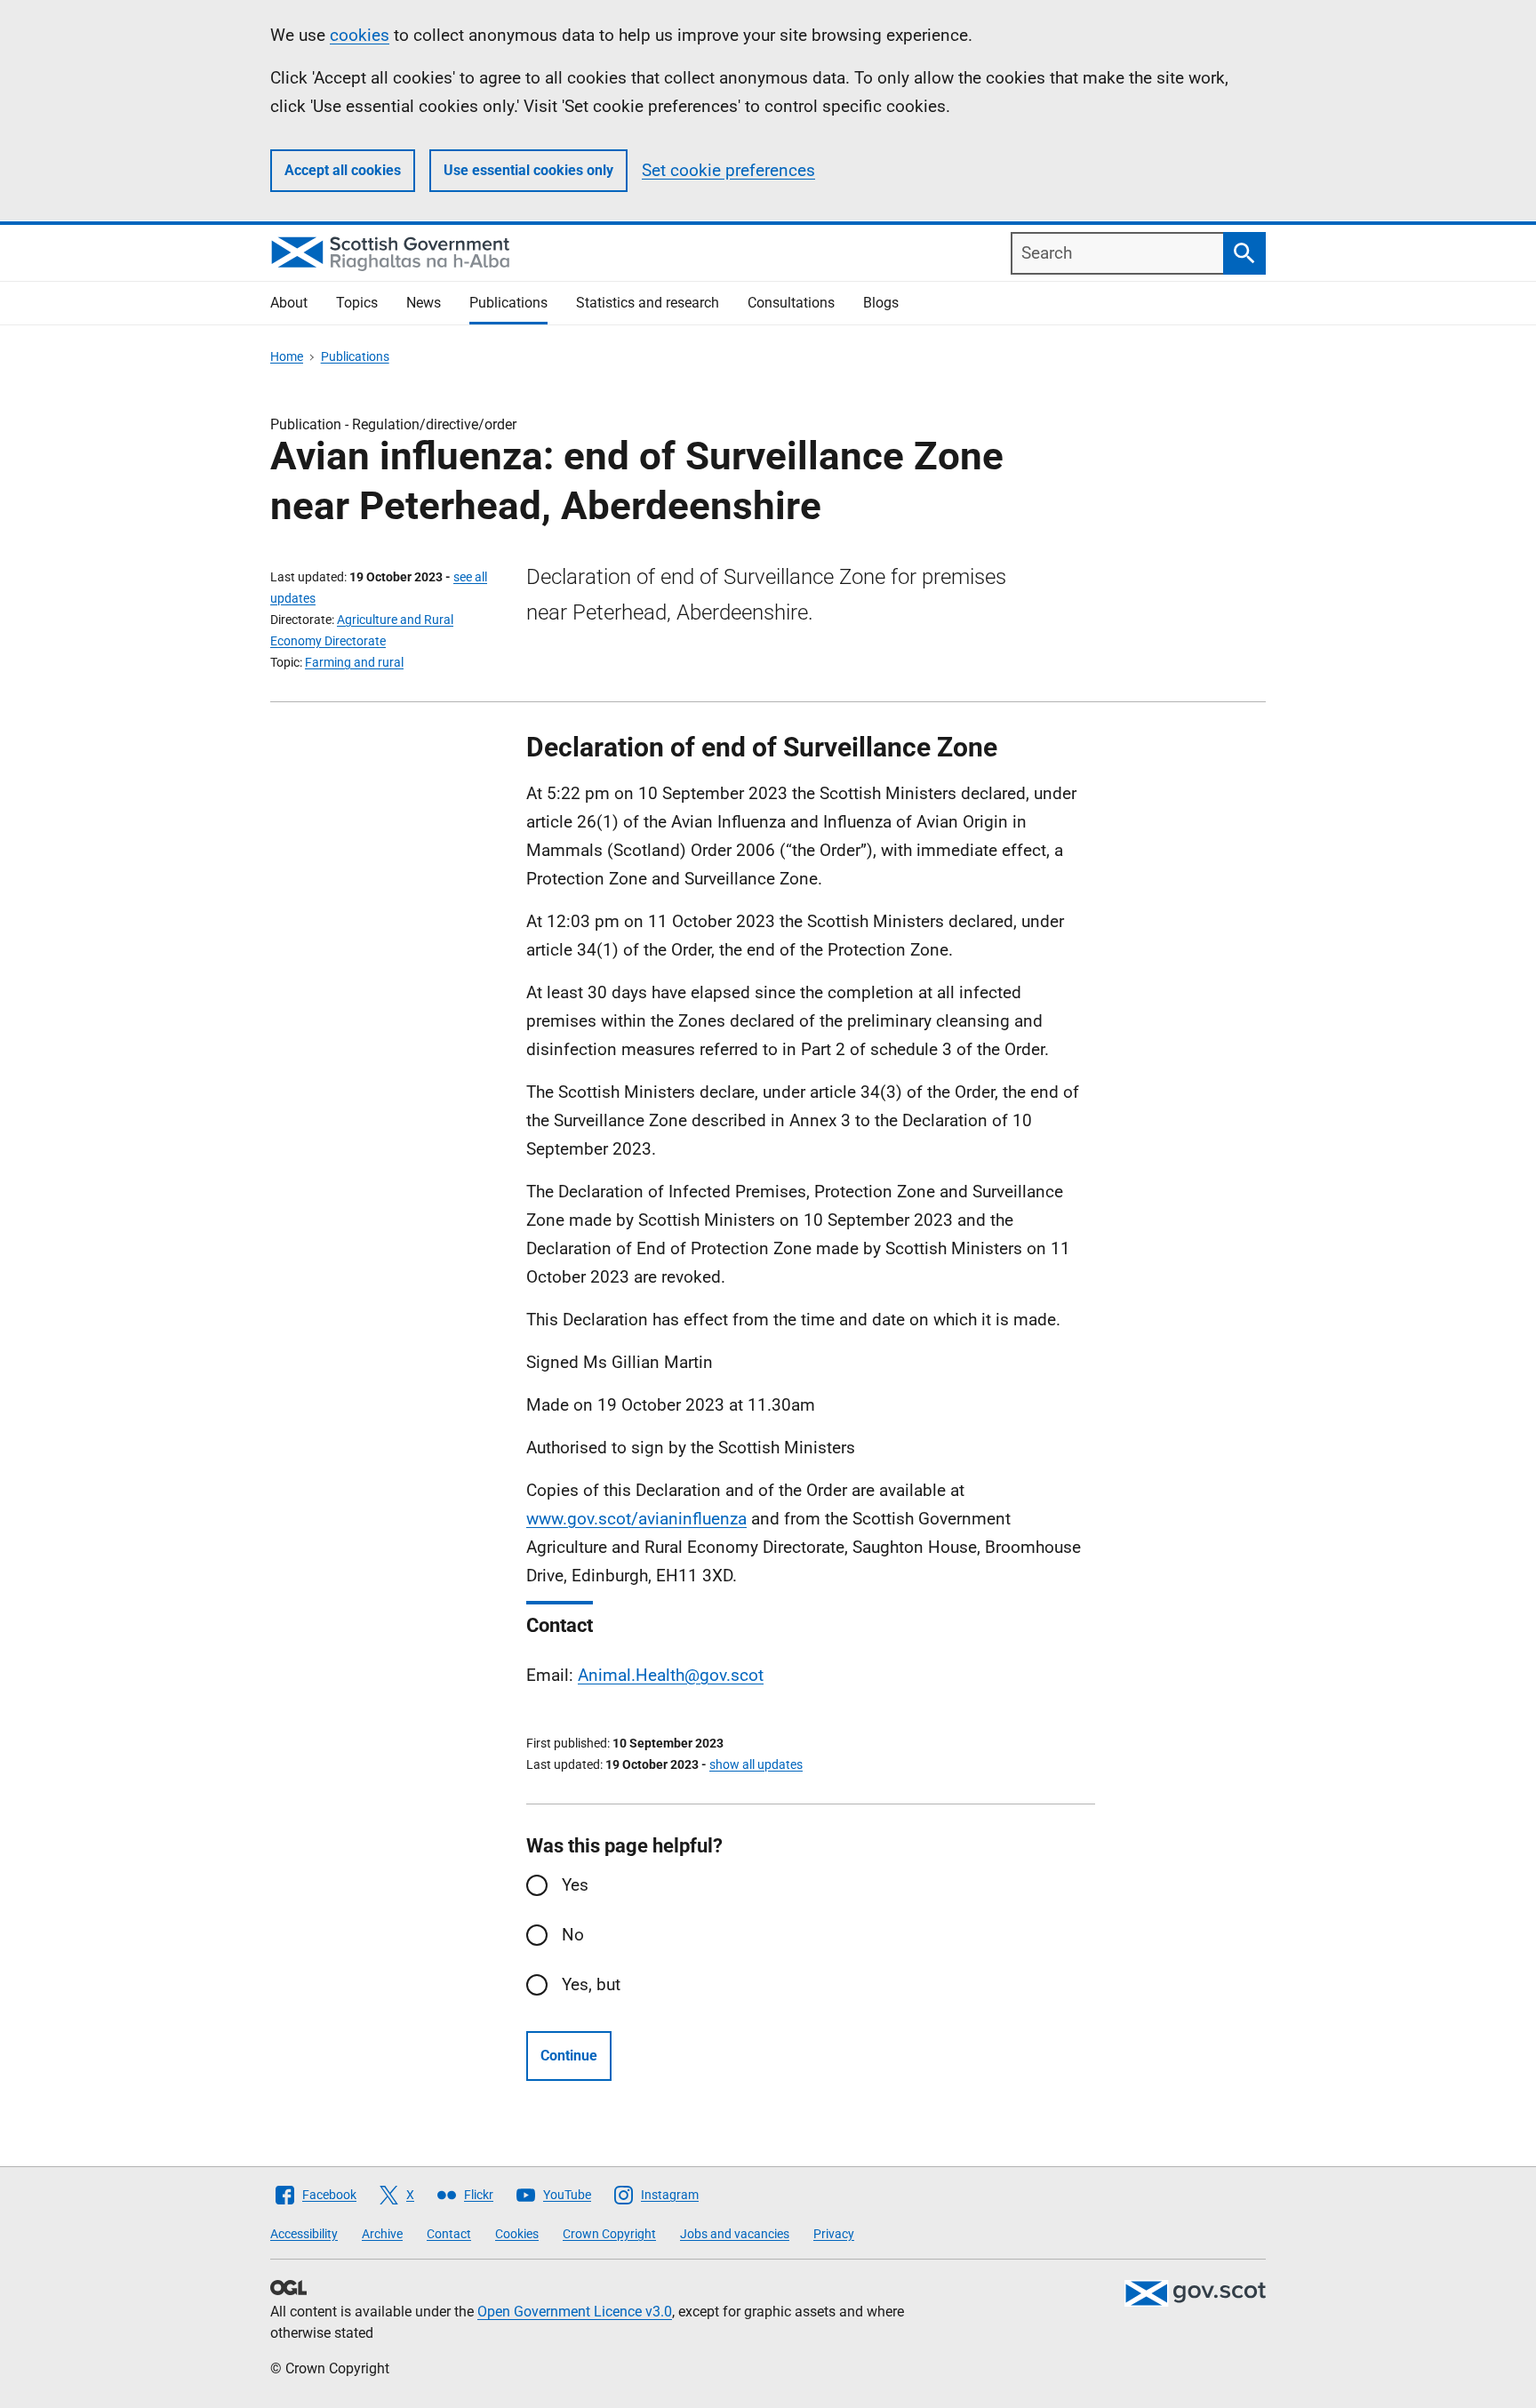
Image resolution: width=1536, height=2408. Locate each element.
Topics (357, 303)
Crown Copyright (609, 2234)
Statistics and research (648, 303)
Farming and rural (354, 662)
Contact (449, 2234)
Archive (382, 2234)
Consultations (791, 303)
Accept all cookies (343, 170)
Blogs (881, 303)
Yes (575, 1885)
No (573, 1935)
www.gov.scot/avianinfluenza (636, 1519)
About (289, 303)
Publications (508, 303)
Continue (569, 2056)
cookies (360, 35)
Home (287, 356)
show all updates (756, 1764)
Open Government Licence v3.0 (575, 2312)
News (424, 303)
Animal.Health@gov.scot (671, 1675)
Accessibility (304, 2234)
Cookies (517, 2234)
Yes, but (591, 1984)
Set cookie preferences (728, 170)
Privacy (834, 2234)
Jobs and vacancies (735, 2234)
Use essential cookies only (528, 170)
